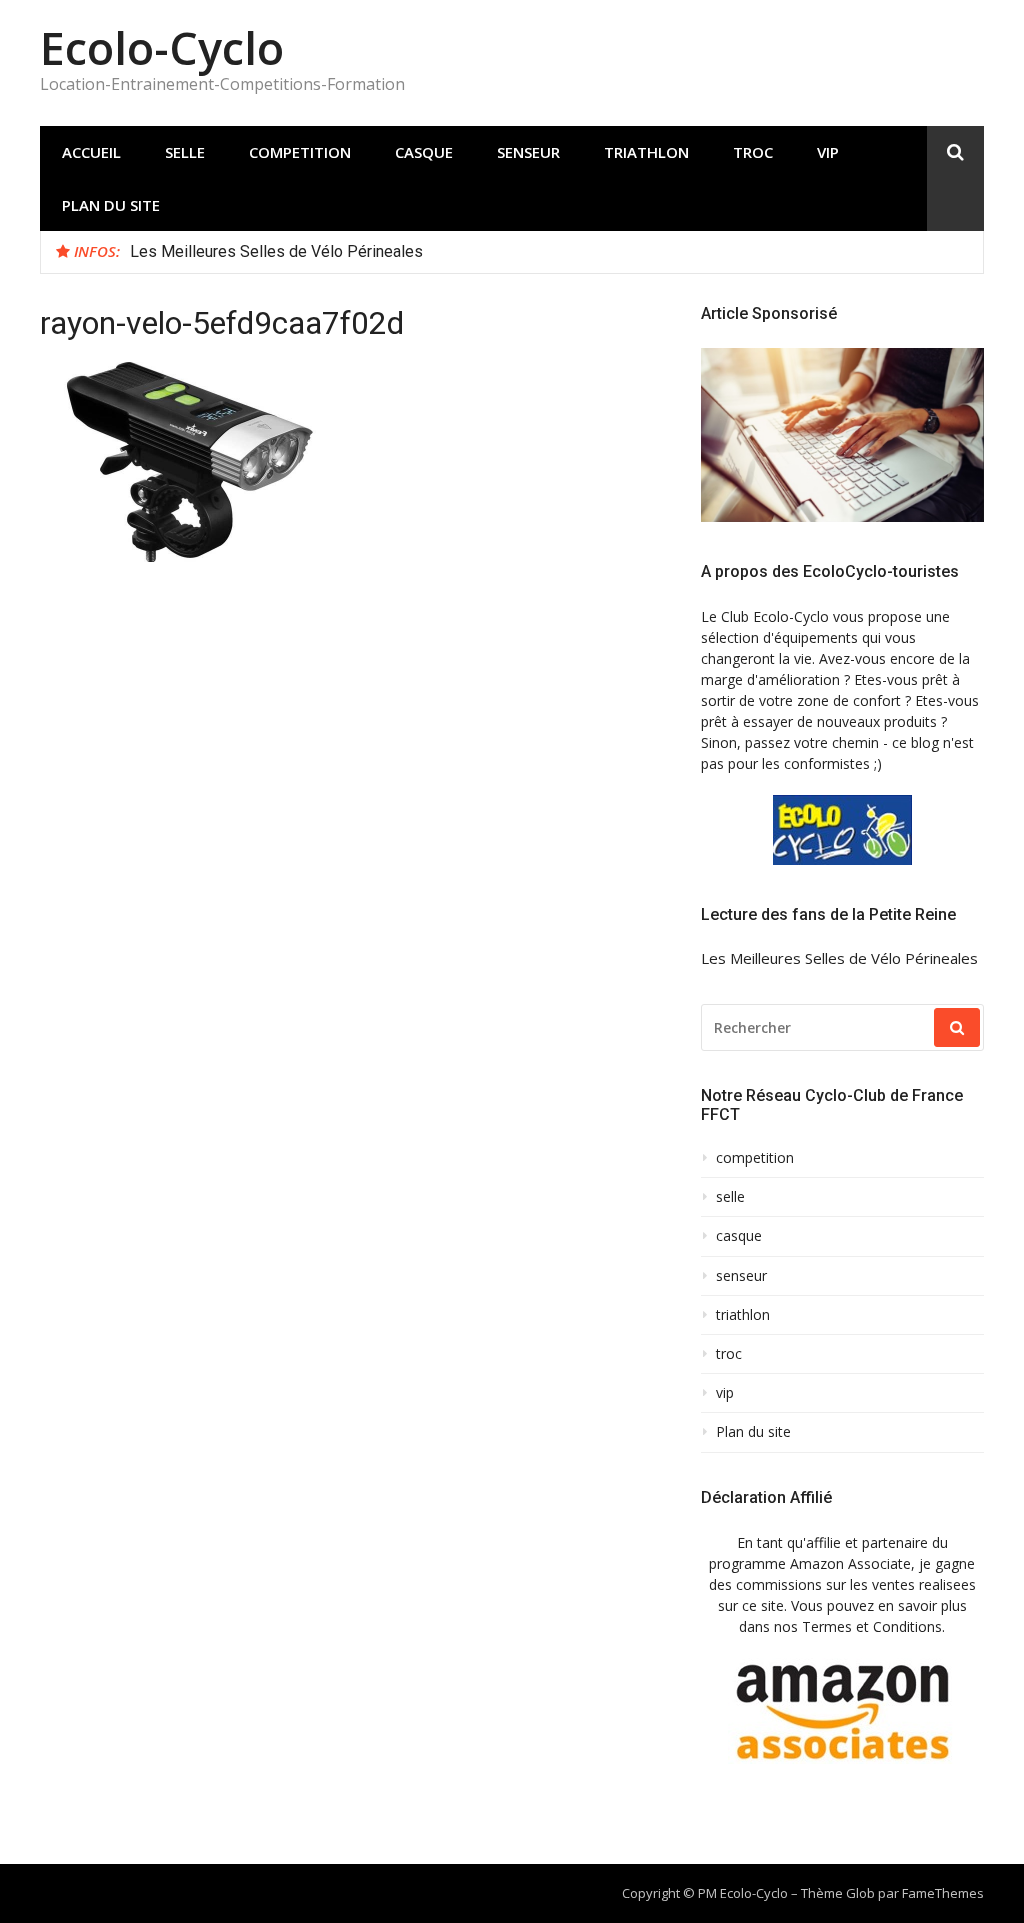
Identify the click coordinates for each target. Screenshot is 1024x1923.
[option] (549, 252)
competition (300, 152)
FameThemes (943, 1893)
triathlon (646, 152)
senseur (528, 152)
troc (753, 152)
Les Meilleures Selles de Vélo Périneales (276, 251)
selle (185, 152)
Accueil (91, 152)
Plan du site (111, 205)
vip (828, 152)
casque (424, 152)
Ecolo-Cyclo (162, 47)
